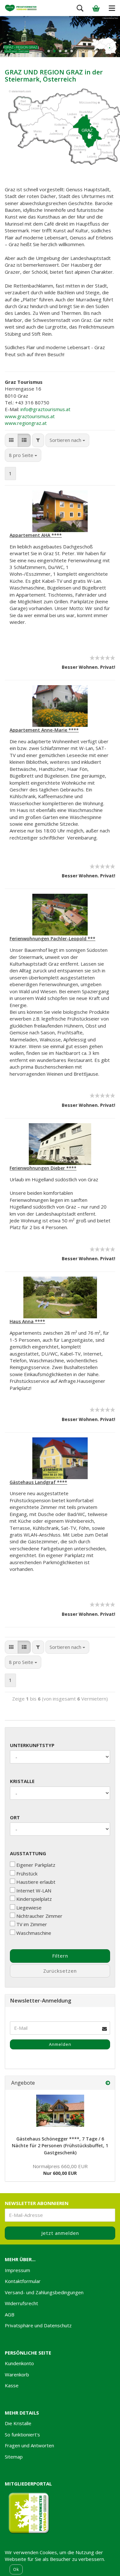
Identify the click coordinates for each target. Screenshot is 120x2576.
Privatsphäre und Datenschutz (38, 2325)
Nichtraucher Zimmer (39, 1916)
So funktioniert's (22, 2434)
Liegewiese (29, 1908)
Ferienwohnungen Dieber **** (43, 1168)
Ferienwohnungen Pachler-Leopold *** (52, 939)
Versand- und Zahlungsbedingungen (44, 2292)
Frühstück (27, 1874)
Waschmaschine (34, 1933)
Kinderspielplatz (34, 1899)
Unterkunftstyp (32, 1745)
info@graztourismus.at (45, 409)
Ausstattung (28, 1853)
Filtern (60, 1956)
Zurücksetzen (60, 1971)
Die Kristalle (18, 2423)
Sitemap (14, 2457)
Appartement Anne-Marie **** (44, 730)
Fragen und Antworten (29, 2445)
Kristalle (22, 1781)
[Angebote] (108, 2083)
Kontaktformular (23, 2281)
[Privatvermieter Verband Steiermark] (21, 8)
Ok (16, 2569)
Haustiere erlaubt (36, 1882)
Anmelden (60, 2044)
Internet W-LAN (34, 1891)
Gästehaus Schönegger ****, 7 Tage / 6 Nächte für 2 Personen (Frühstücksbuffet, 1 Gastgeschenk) (60, 2146)
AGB (10, 2314)
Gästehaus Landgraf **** (38, 1482)
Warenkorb (17, 2374)
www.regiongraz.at (26, 423)
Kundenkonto (19, 2363)
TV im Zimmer (32, 1924)
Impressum (17, 2270)
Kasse (12, 2385)
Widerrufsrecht (21, 2303)
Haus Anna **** (27, 1321)
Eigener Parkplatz (36, 1865)
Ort (15, 1817)
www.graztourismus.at (30, 416)
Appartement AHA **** (36, 535)
